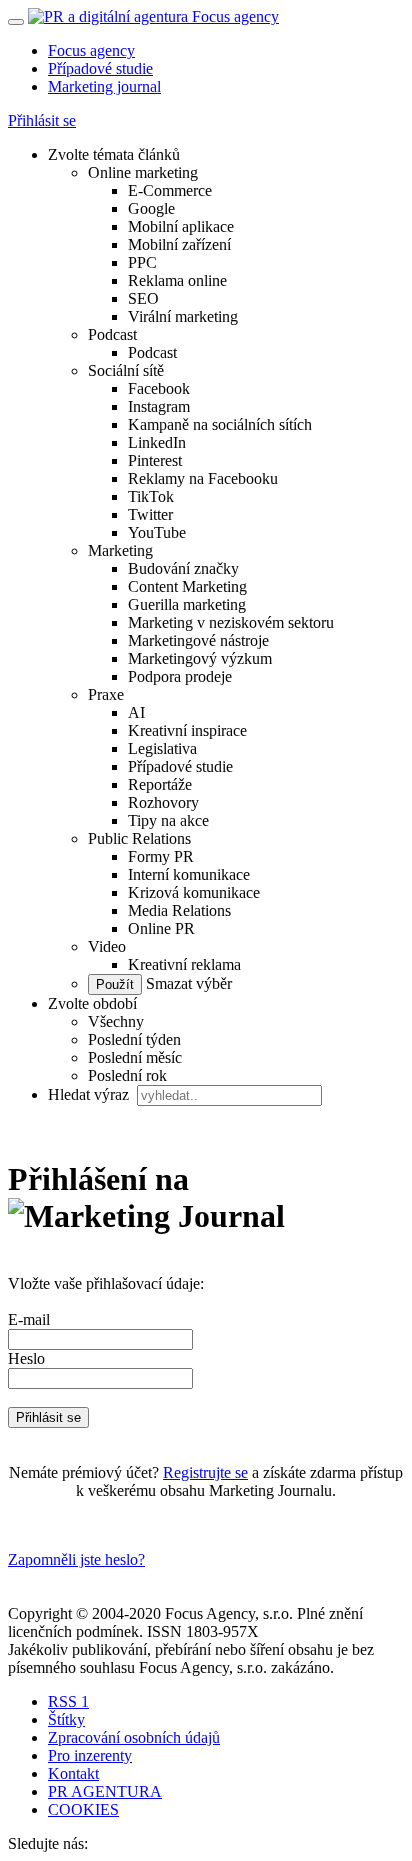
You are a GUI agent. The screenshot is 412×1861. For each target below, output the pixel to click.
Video (107, 946)
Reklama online (177, 280)
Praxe (106, 694)
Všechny (116, 1021)
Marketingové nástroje (198, 640)
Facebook (159, 388)
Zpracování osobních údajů (134, 1737)
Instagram (159, 406)
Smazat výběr (187, 983)
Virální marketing (183, 316)
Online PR (161, 928)
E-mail (29, 1319)
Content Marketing (187, 586)
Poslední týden (134, 1039)
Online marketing (143, 172)
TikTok (151, 496)
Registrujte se (205, 1472)
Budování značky (183, 568)
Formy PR (161, 856)
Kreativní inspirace (187, 730)
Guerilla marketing (187, 604)
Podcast (112, 334)
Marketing (120, 550)
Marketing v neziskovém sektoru (231, 622)
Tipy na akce (168, 820)
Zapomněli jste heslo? (76, 1559)
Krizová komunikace (194, 892)
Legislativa (162, 748)
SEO (143, 298)
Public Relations (139, 838)
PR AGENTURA (105, 1791)
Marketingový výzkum (200, 658)
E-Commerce (170, 190)
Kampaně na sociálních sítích (220, 424)
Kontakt (73, 1773)
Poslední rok (127, 1075)
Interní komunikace (189, 874)
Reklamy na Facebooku (203, 478)
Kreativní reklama (184, 964)
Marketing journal (104, 86)
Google (151, 208)
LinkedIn (157, 442)
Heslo (26, 1358)
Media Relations (179, 910)
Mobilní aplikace (181, 226)
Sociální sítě (126, 370)
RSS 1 (68, 1701)
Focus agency (91, 50)
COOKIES (83, 1809)
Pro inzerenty (90, 1755)
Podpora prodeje (180, 676)
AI (136, 712)
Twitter (150, 514)
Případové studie (100, 68)
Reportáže (160, 784)
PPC (142, 262)
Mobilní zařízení (179, 244)
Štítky (66, 1719)
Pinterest (155, 460)
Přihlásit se (42, 120)
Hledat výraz (90, 1094)
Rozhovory (163, 802)
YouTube (157, 532)
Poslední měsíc (135, 1057)
